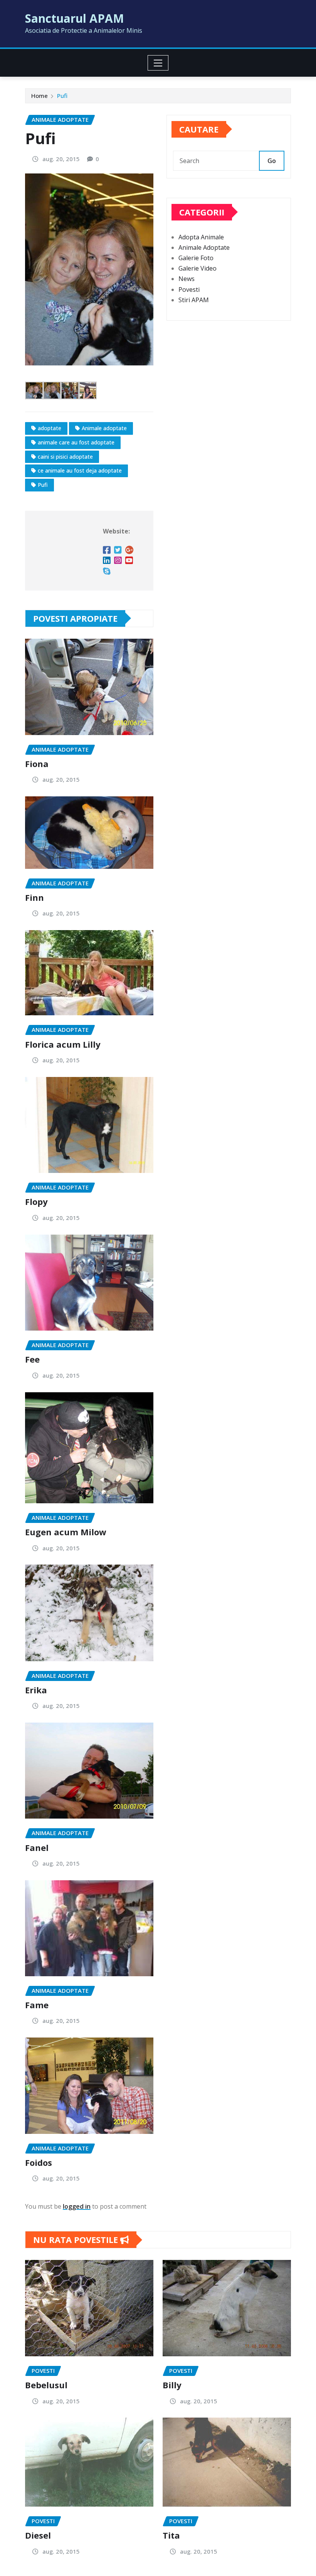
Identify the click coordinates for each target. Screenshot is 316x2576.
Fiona (37, 764)
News (187, 279)
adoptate (50, 428)
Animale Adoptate (204, 247)
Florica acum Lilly (63, 1044)
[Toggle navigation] (158, 63)
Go (272, 161)
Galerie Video (197, 268)
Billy (172, 2385)
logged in (77, 2206)
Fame (37, 2005)
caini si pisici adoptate (65, 457)
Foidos (39, 2162)
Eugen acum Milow (66, 1532)
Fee (32, 1359)
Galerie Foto (196, 258)
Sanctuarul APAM (75, 18)
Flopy (36, 1201)
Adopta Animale (201, 237)
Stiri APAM (194, 300)
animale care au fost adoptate (76, 442)
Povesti (189, 289)
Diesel (38, 2535)
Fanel (37, 1847)
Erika (36, 1690)
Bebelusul (46, 2385)
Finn (34, 897)
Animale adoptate (104, 428)
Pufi (62, 96)
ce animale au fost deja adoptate (80, 470)
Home (39, 96)
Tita (171, 2535)
